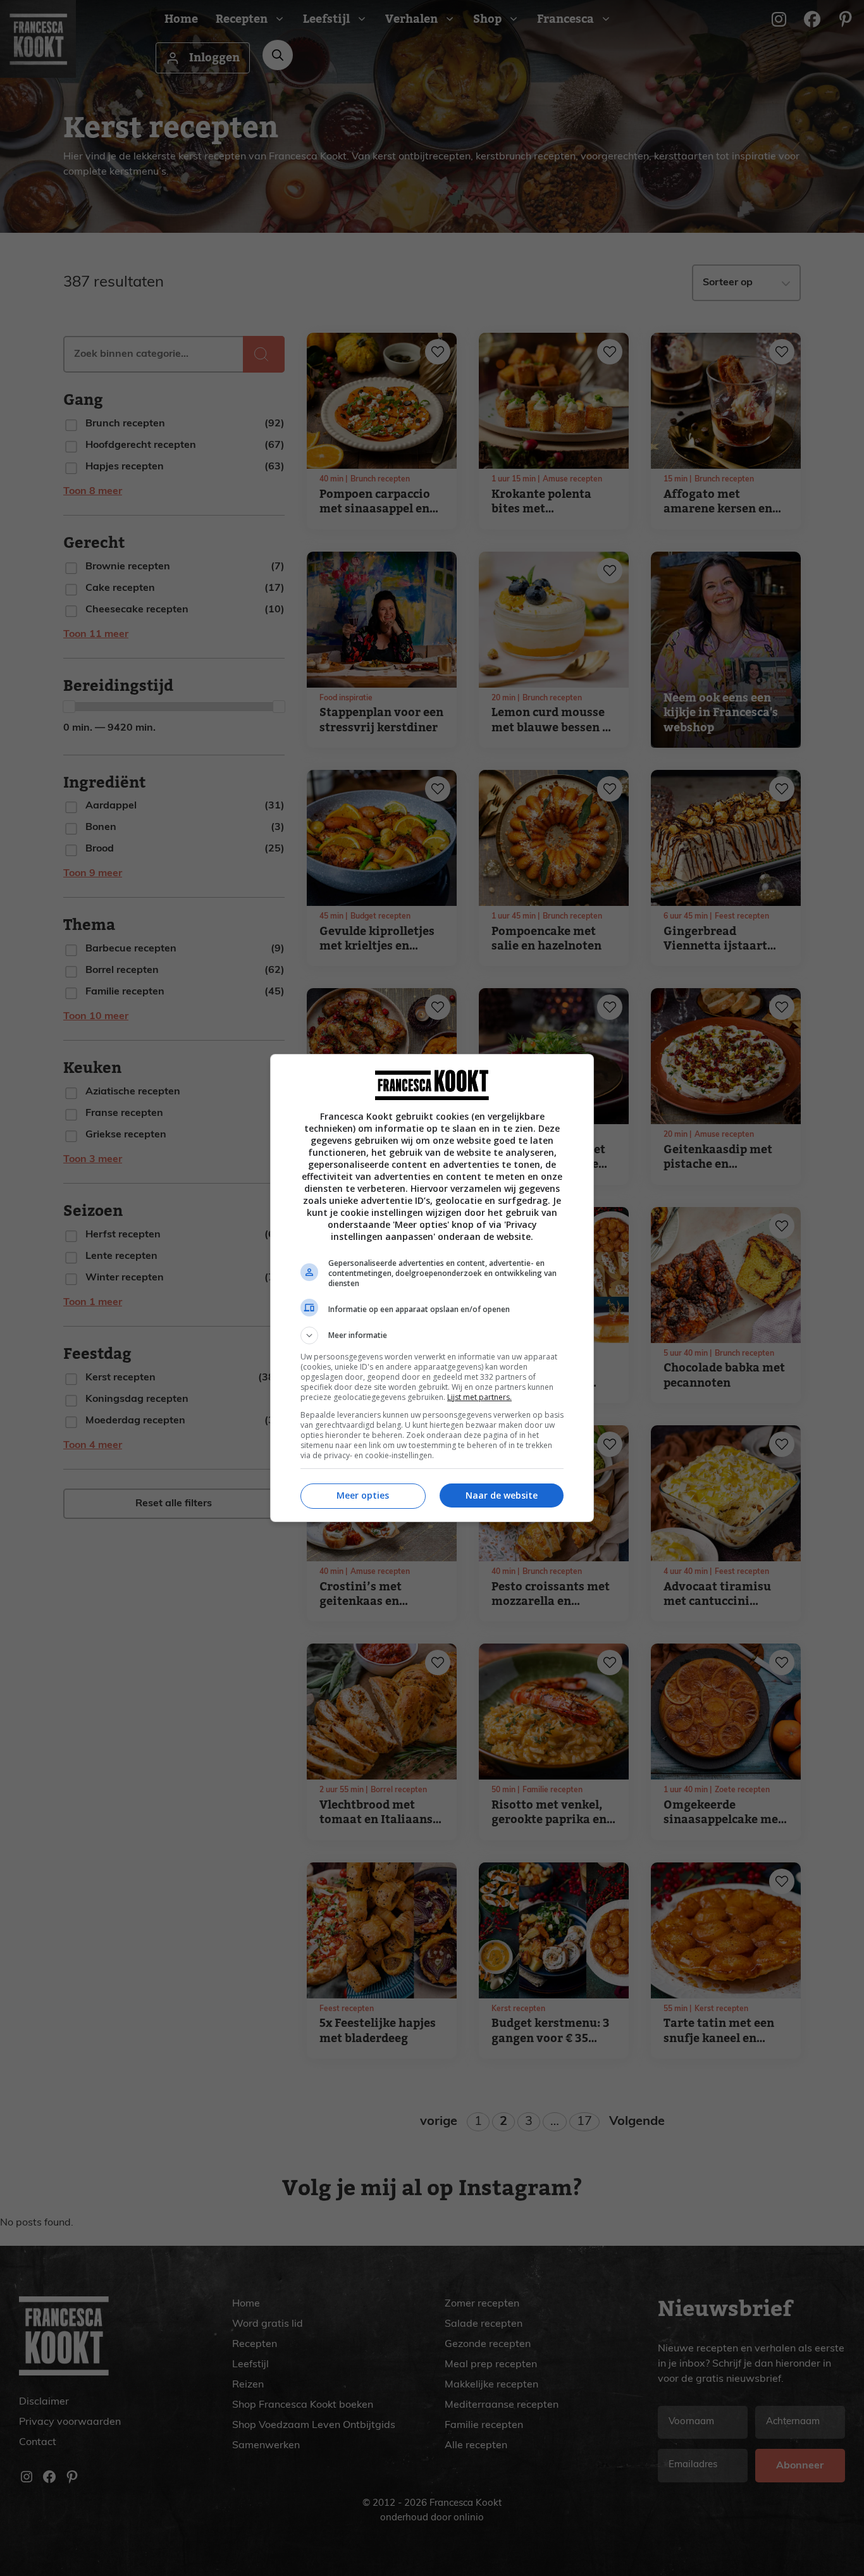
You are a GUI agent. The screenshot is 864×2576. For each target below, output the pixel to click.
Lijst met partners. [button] (479, 1397)
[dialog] (432, 1288)
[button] (432, 1335)
